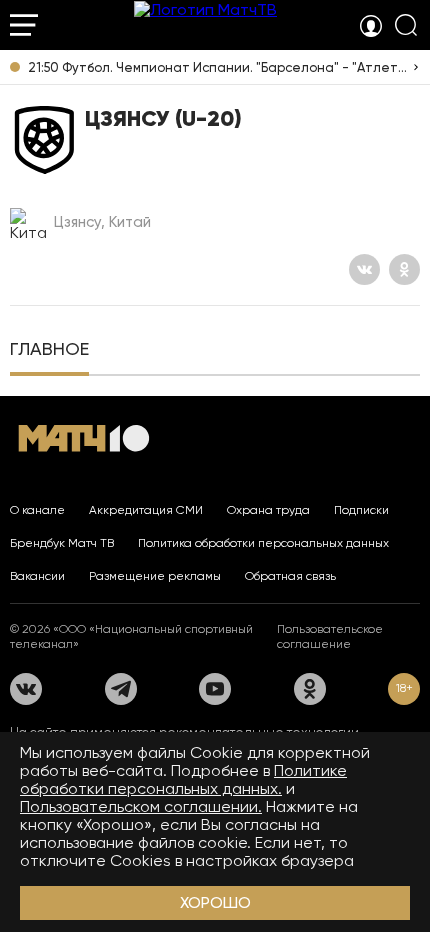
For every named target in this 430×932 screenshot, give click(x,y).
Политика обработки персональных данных (263, 543)
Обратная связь (290, 576)
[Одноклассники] (404, 269)
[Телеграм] (121, 689)
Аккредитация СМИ (146, 510)
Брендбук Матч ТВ (62, 543)
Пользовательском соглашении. (141, 806)
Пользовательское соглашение (330, 636)
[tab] (49, 351)
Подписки (361, 510)
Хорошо (215, 902)
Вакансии (37, 576)
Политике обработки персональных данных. (183, 779)
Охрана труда (268, 510)
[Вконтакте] (364, 269)
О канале (37, 510)
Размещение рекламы (155, 576)
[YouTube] (215, 689)
